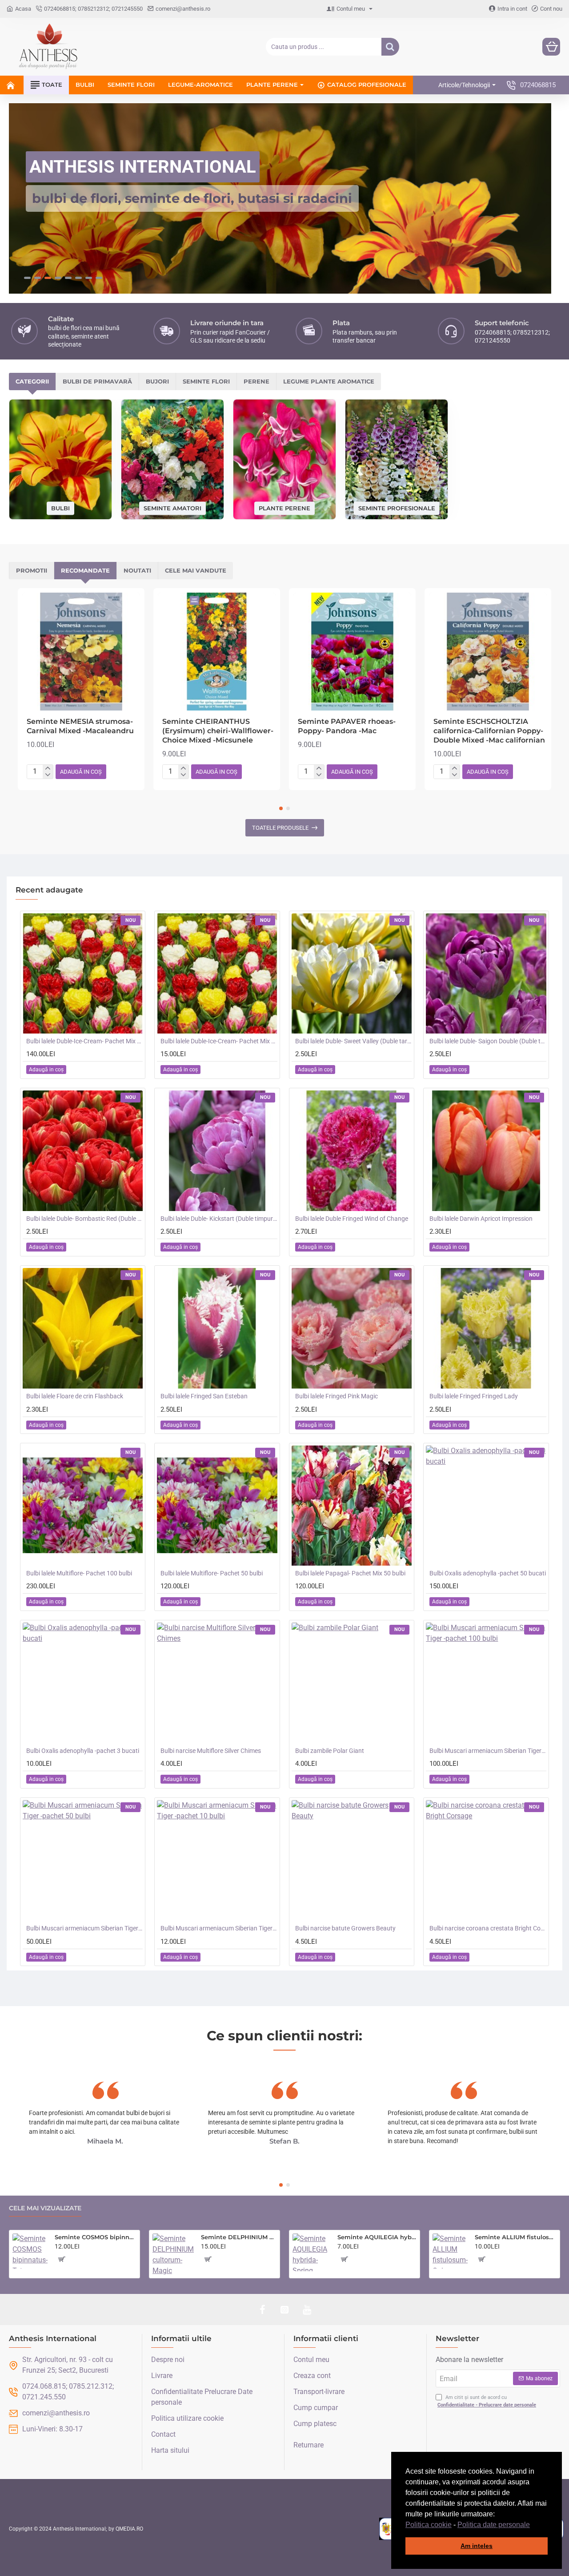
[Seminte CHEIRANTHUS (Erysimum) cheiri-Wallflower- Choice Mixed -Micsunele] (217, 651)
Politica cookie (429, 2525)
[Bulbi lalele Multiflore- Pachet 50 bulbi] (217, 1505)
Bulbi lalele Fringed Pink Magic (337, 1396)
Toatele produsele (280, 827)
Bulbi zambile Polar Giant (330, 1750)
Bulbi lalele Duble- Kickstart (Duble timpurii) (219, 1218)
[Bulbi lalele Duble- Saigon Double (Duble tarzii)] (486, 973)
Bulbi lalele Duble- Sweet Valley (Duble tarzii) (353, 1041)
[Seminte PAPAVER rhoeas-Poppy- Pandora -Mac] (352, 651)
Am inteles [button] (477, 2546)
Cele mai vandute (196, 570)
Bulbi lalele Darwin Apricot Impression (481, 1218)
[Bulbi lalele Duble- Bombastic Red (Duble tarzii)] (83, 1150)
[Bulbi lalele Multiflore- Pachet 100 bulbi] (83, 1505)
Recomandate (85, 570)
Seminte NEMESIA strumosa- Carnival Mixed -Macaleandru (80, 726)
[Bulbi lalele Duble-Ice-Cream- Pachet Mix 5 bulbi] (217, 973)
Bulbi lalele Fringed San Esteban (204, 1396)
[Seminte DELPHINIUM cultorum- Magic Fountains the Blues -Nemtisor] (173, 2254)
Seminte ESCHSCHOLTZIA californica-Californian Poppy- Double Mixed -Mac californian (489, 730)
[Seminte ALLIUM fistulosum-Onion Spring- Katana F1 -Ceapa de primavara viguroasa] (450, 2251)
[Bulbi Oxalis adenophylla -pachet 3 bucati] (83, 1683)
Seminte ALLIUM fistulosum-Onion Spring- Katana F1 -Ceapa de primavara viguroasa (516, 2237)
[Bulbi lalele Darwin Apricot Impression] (486, 1150)
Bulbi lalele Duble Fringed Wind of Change (352, 1218)
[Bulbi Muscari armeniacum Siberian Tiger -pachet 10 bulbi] (217, 1860)
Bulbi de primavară (97, 381)
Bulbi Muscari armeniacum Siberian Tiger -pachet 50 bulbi (84, 1928)
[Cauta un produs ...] (390, 47)
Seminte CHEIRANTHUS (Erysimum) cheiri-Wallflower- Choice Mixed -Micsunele (218, 730)
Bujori (157, 381)
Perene (256, 381)
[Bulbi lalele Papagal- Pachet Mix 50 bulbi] (352, 1505)
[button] (533, 2525)
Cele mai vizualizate (45, 2208)
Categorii (32, 381)
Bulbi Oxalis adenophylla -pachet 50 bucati (488, 1573)
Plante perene (284, 507)
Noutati (137, 570)
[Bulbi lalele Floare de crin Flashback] (83, 1328)
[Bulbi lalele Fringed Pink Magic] (352, 1328)
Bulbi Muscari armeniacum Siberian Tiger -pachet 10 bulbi (219, 1928)
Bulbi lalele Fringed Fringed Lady (474, 1396)
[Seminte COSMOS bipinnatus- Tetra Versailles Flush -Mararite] (30, 2251)
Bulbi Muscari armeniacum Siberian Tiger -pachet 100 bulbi (488, 1750)
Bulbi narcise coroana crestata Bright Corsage (488, 1928)
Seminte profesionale (397, 507)
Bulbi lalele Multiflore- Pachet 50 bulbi (212, 1573)
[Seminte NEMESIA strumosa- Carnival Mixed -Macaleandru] (81, 651)
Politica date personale (494, 2525)
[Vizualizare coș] (551, 47)
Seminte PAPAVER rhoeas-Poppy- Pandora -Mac (347, 726)
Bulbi (60, 507)
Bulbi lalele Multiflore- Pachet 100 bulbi (79, 1573)
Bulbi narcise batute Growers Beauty (345, 1928)
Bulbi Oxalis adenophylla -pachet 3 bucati (83, 1750)
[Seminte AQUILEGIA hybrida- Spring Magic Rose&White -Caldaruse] (311, 2252)
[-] (48, 775)
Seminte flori (206, 381)
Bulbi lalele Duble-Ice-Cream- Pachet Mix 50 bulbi (84, 1041)
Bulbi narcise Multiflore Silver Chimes (211, 1750)
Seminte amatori (172, 507)
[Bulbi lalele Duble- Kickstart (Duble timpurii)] (217, 1150)
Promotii (32, 570)
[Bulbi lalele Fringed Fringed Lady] (486, 1328)
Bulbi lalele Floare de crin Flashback (75, 1396)
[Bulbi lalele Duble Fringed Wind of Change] (352, 1150)
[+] (48, 768)
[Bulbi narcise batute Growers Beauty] (352, 1860)
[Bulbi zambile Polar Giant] (352, 1683)
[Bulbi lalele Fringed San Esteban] (217, 1328)
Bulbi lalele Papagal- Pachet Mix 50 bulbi (350, 1573)
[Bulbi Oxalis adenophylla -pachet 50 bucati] (486, 1505)
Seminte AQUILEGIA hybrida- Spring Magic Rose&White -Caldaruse (377, 2237)
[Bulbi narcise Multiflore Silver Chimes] (217, 1683)
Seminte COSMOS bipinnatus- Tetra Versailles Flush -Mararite (96, 2237)
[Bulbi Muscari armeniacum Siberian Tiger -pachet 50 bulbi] (83, 1860)
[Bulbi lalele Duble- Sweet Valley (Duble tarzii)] (352, 973)
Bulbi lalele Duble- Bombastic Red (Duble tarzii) (84, 1218)
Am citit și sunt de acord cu (487, 2401)
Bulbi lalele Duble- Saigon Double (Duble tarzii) (488, 1041)
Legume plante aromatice (329, 381)
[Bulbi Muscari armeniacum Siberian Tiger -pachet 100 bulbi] (486, 1683)
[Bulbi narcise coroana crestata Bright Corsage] (486, 1860)
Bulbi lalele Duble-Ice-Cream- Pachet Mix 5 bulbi (219, 1041)
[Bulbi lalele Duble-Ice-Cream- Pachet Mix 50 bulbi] (83, 973)
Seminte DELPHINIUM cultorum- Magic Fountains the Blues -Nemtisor (239, 2237)
